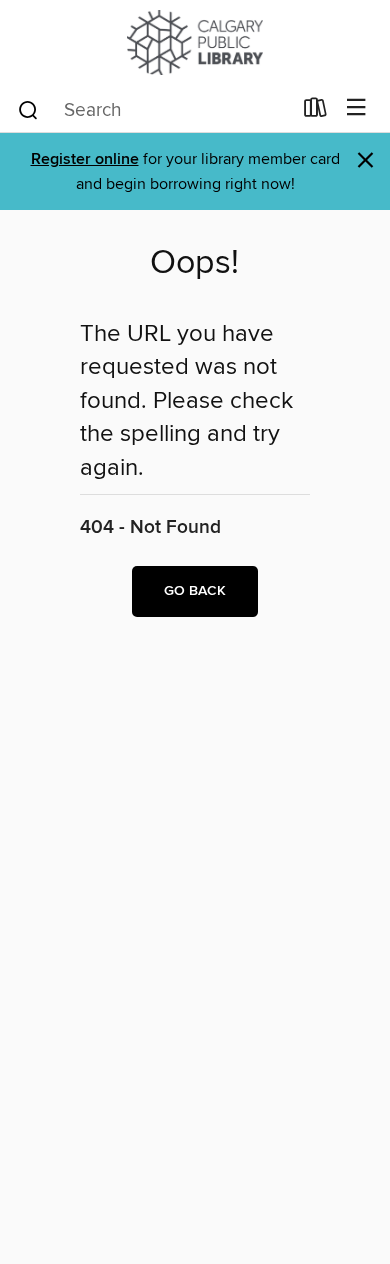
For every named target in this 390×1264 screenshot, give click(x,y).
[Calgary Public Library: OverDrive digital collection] (195, 42)
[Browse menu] (356, 108)
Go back (195, 591)
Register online (85, 159)
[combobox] (153, 110)
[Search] (28, 109)
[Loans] (315, 112)
